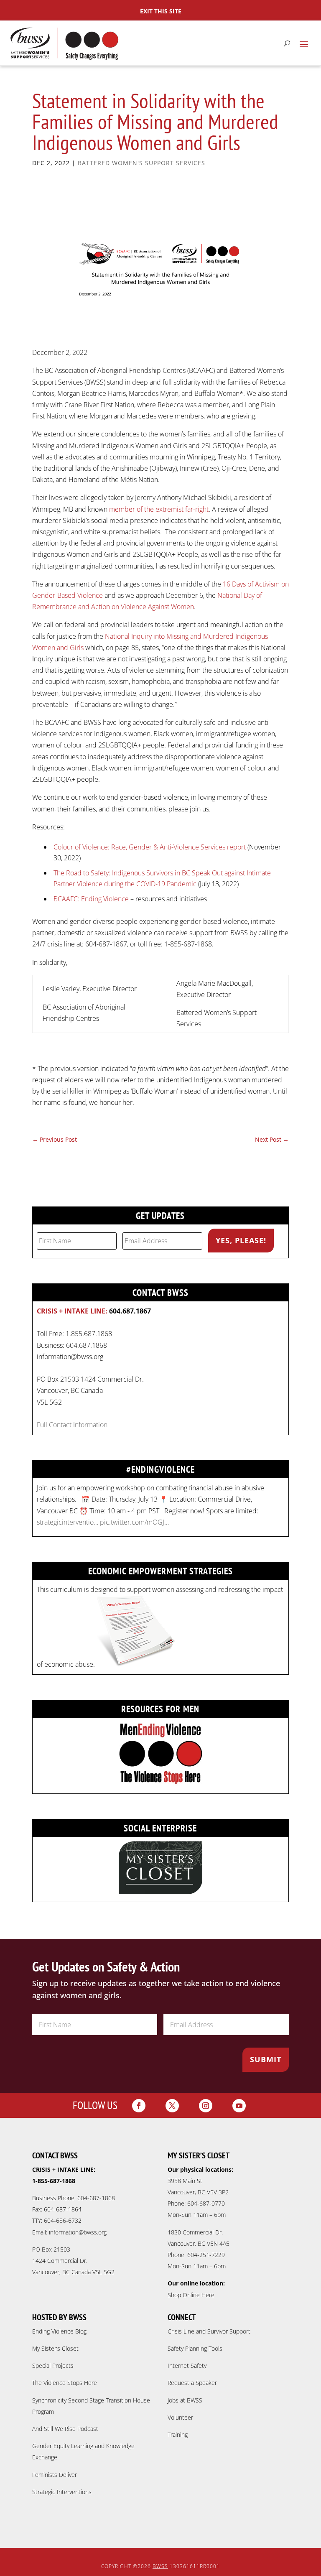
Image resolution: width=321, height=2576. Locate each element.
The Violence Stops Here (65, 2383)
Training (178, 2434)
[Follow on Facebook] (139, 2106)
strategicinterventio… (68, 1522)
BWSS (160, 2566)
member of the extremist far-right (159, 509)
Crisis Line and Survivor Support (209, 2331)
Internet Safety (187, 2366)
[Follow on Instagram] (206, 2106)
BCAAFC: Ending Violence (91, 899)
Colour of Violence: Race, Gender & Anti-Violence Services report (150, 847)
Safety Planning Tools (195, 2348)
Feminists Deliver (55, 2475)
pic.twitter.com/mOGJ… (134, 1522)
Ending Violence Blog (59, 2331)
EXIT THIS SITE (161, 11)
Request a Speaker (192, 2383)
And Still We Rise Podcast (65, 2429)
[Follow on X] (172, 2106)
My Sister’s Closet (55, 2348)
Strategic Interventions (62, 2492)
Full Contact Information (72, 1425)
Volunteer (180, 2417)
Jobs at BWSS (185, 2400)
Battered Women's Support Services (141, 163)
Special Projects (53, 2366)
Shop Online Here (191, 2295)
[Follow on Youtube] (239, 2106)
